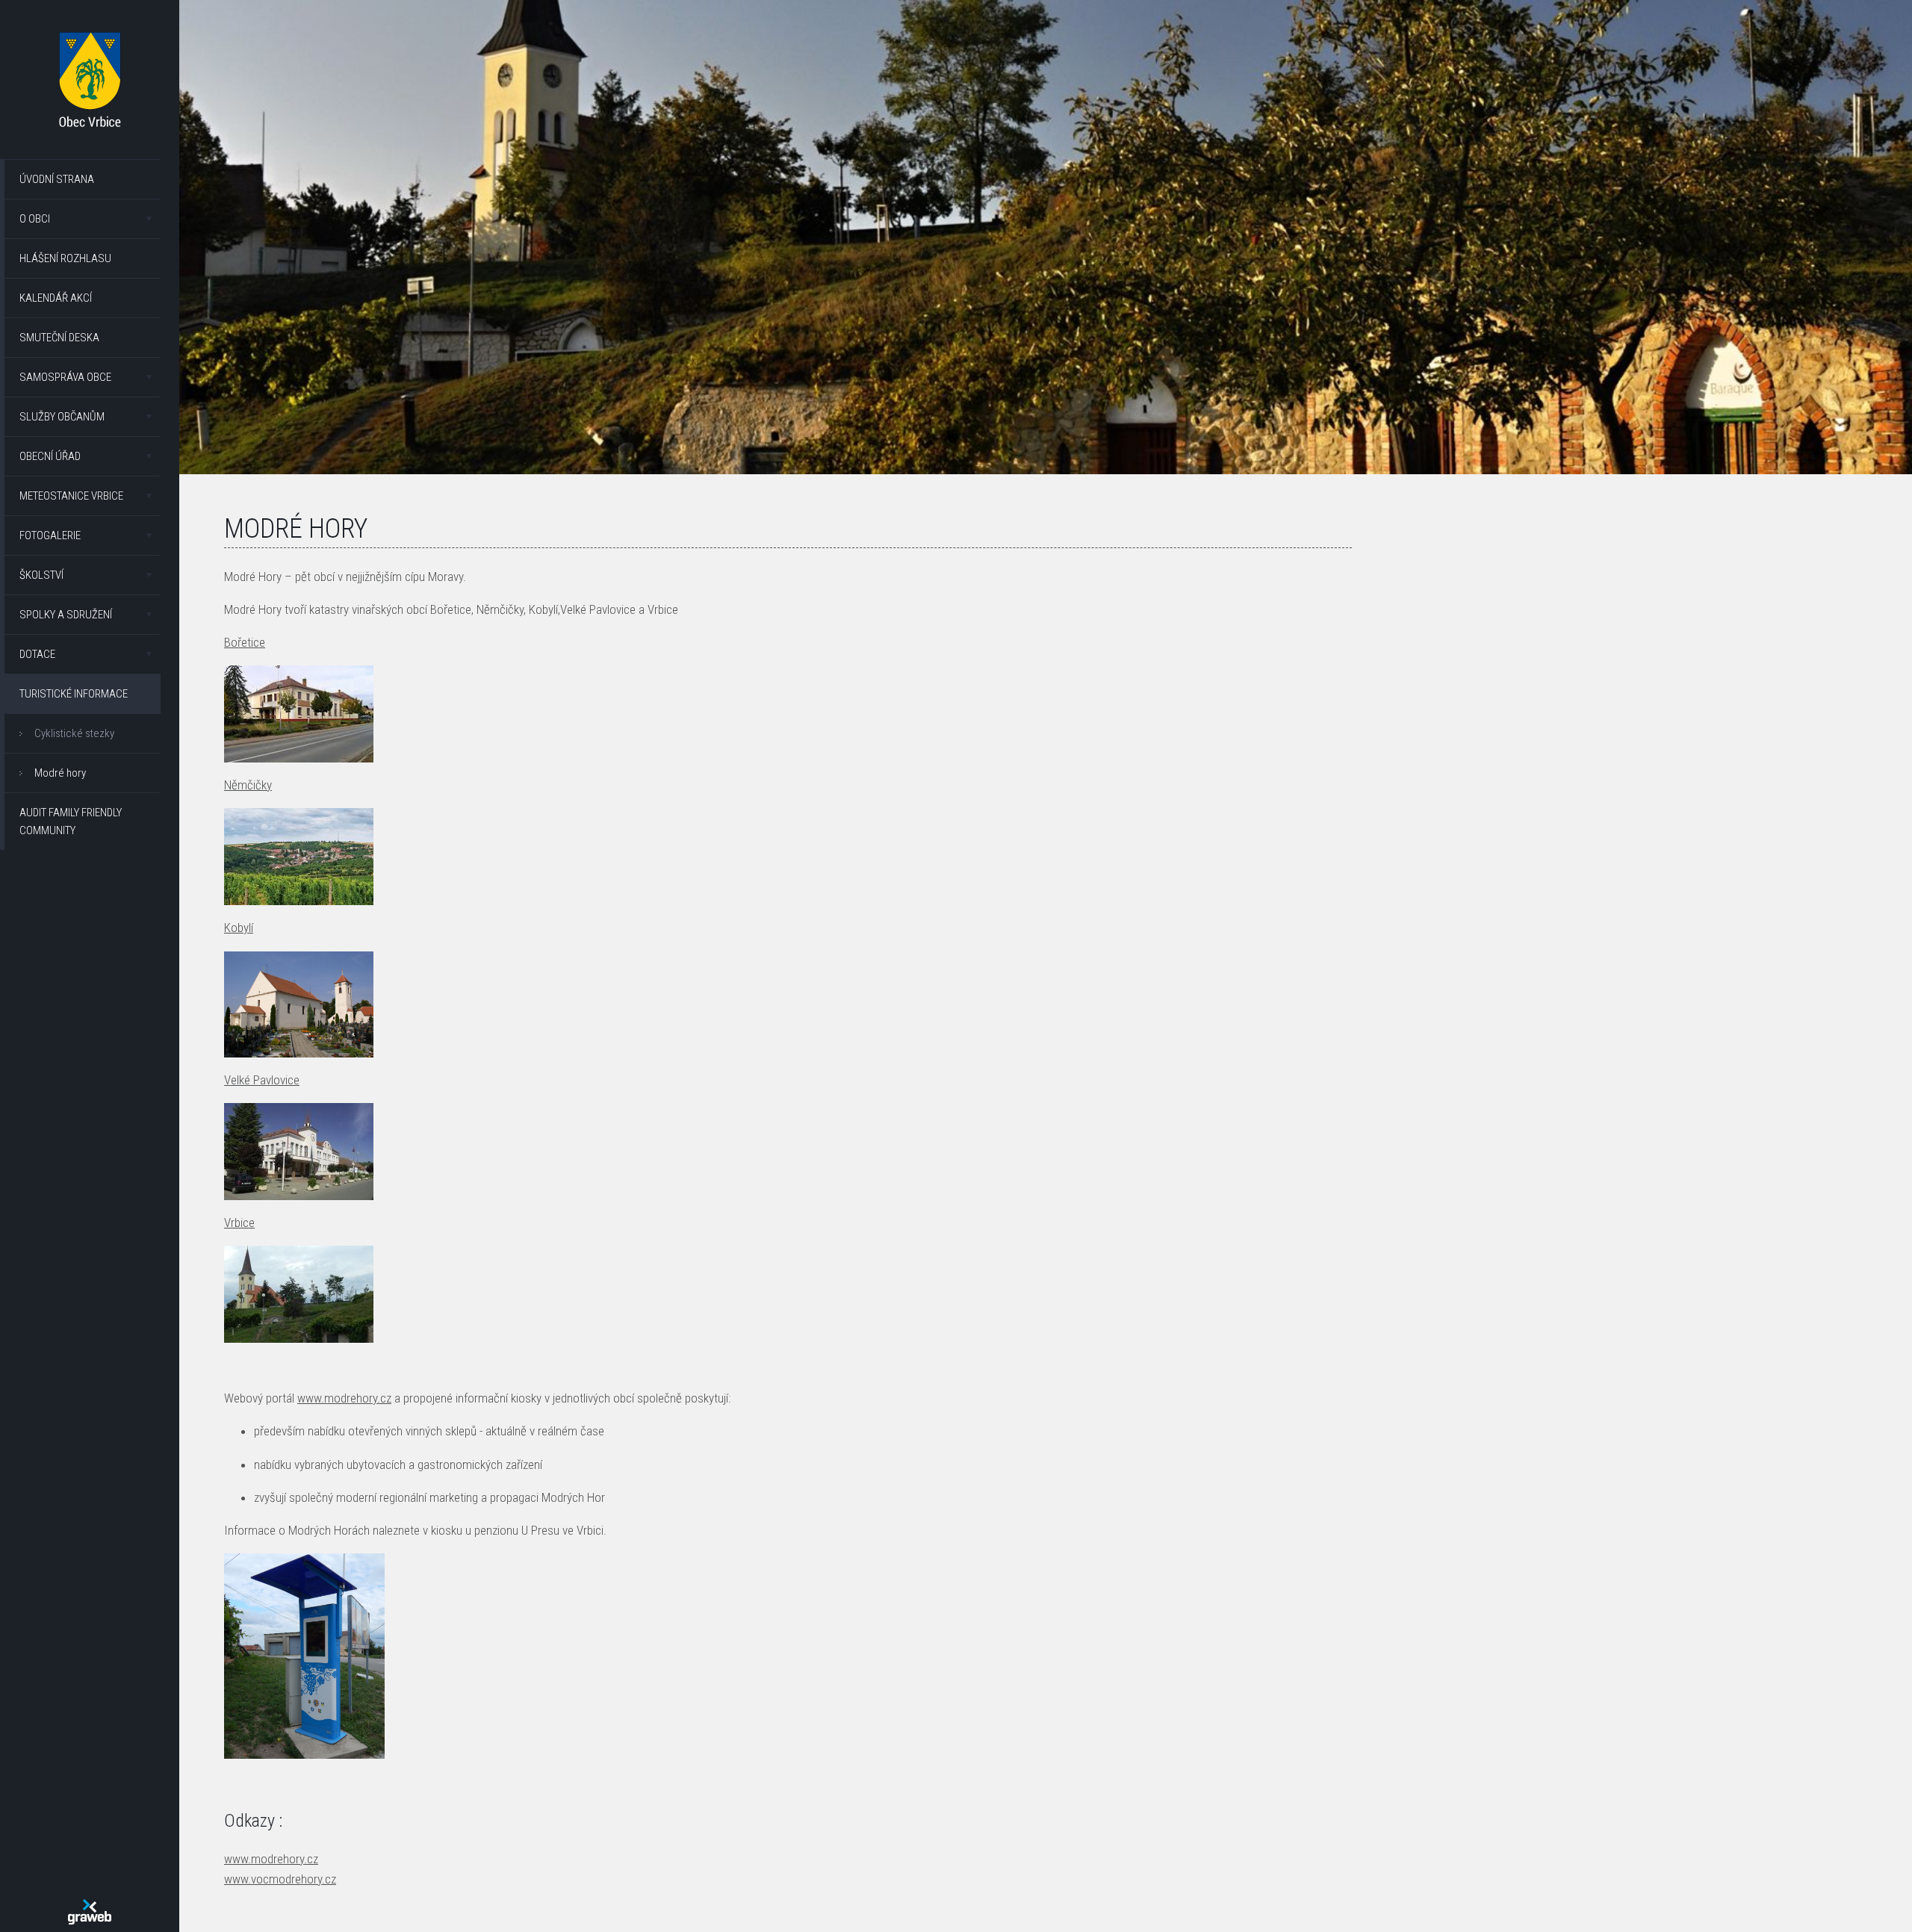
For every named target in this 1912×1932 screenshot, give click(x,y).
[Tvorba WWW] (90, 1912)
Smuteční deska (59, 338)
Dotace (37, 654)
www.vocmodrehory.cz (280, 1879)
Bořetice (245, 642)
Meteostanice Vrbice (71, 496)
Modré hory (60, 773)
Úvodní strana (57, 179)
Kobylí (239, 928)
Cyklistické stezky (74, 733)
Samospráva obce (65, 377)
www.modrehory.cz (344, 1398)
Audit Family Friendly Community (71, 821)
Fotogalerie (50, 535)
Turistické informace (74, 694)
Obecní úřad (50, 456)
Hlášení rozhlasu (65, 258)
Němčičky (248, 785)
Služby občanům (62, 417)
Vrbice (239, 1223)
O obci (35, 219)
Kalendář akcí (56, 298)
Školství (41, 575)
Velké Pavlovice (262, 1080)
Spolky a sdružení (66, 615)
